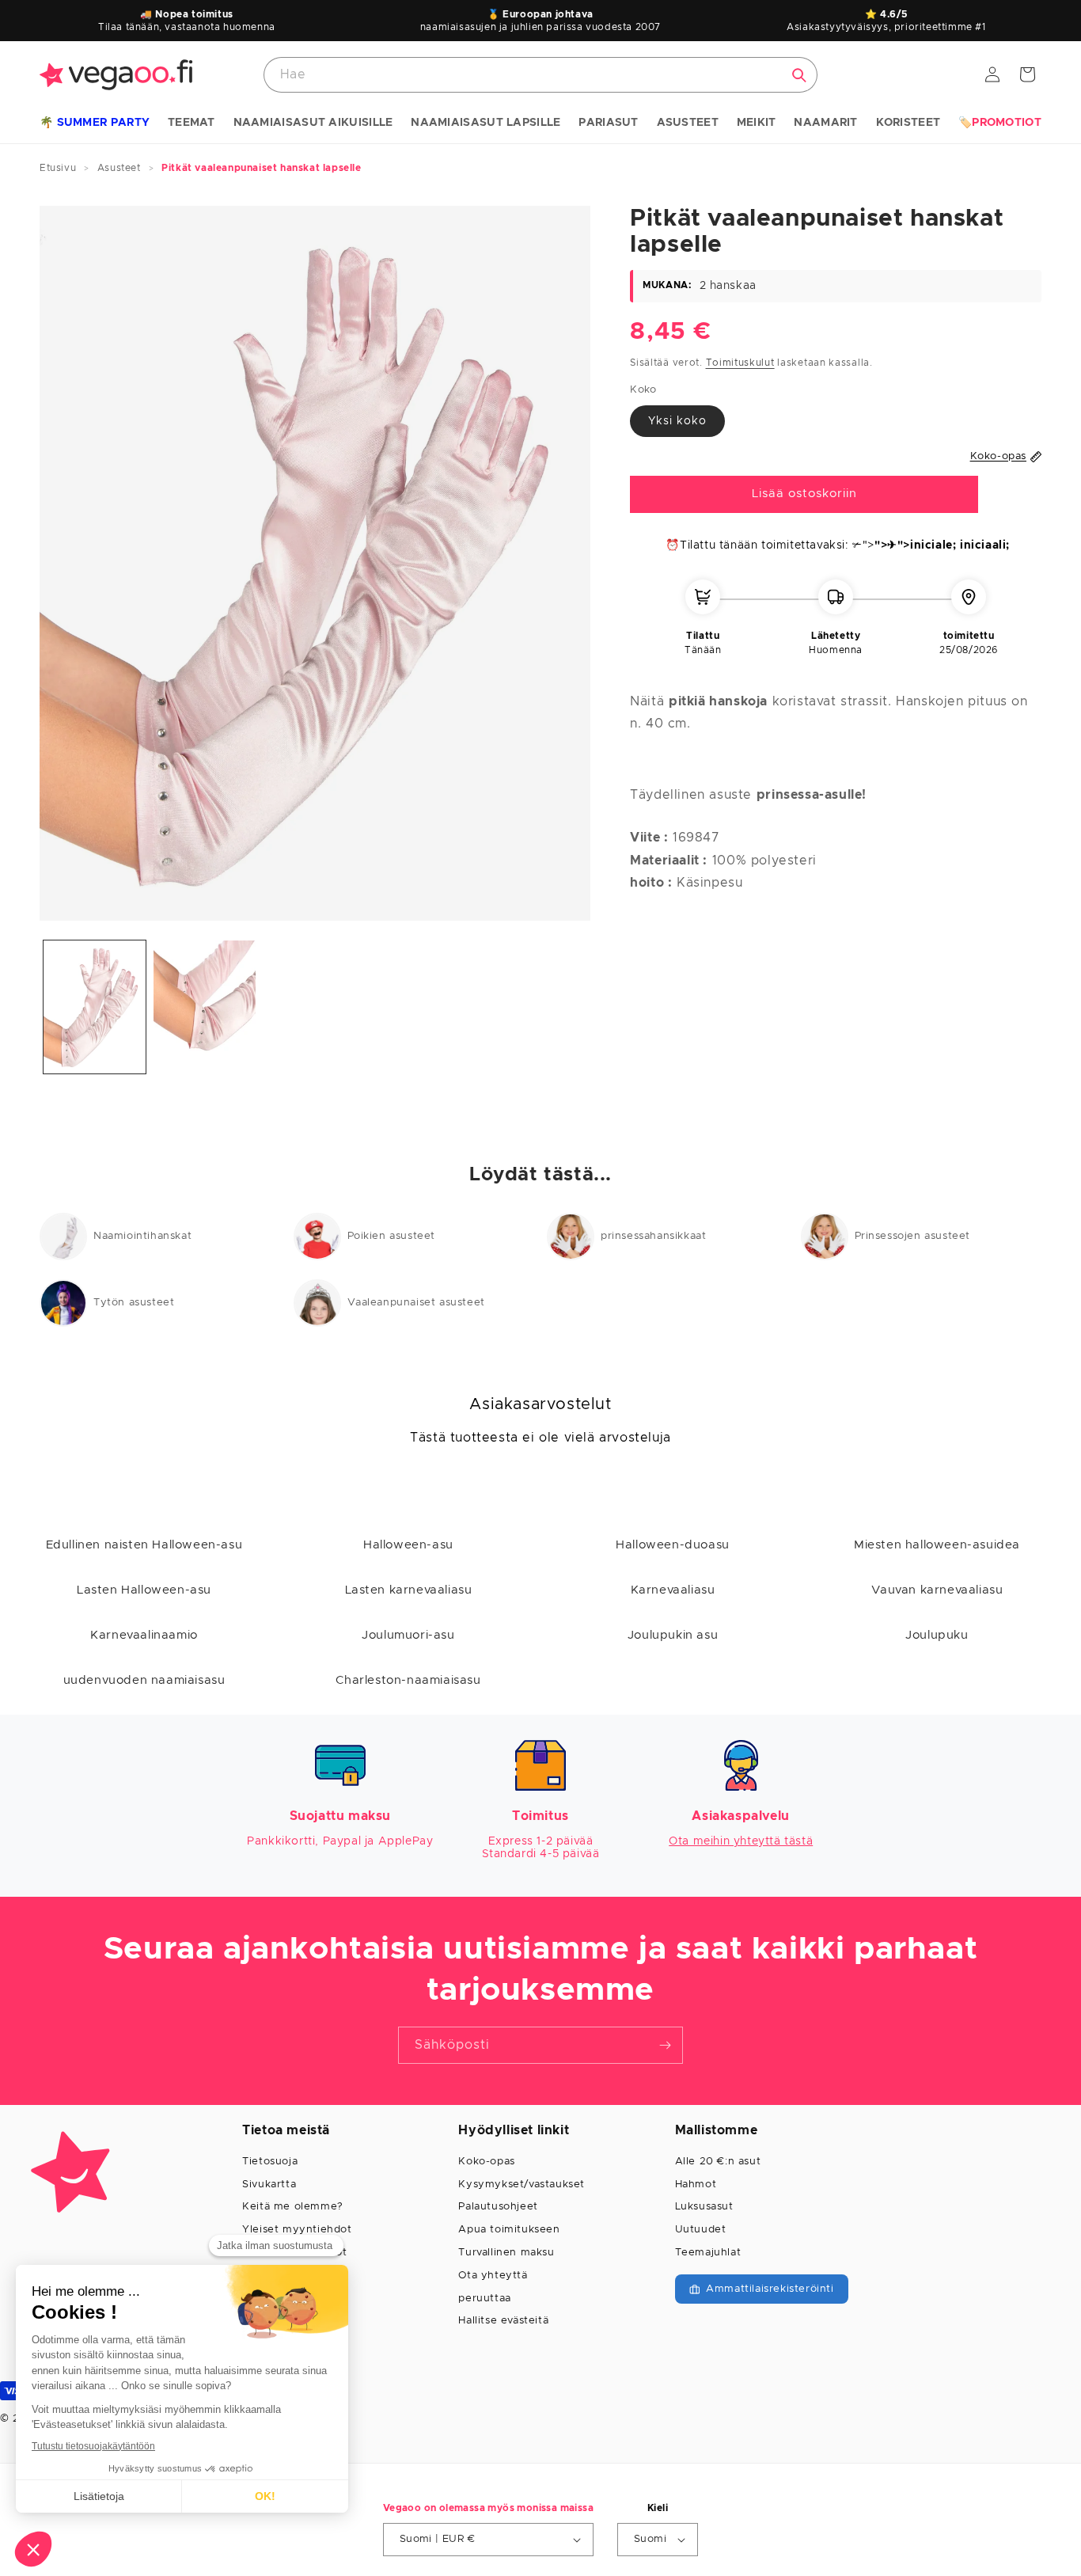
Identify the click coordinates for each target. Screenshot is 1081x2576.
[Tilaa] (665, 2045)
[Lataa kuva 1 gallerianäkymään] (95, 1007)
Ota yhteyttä (493, 2276)
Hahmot (696, 2185)
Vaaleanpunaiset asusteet (416, 1303)
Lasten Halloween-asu (144, 1590)
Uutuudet (701, 2230)
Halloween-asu (408, 1545)
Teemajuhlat (708, 2253)
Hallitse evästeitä (503, 2321)
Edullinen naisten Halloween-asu (144, 1545)
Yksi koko (677, 421)
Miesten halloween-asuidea (937, 1545)
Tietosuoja (270, 2162)
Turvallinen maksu (506, 2253)
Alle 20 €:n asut (718, 2162)
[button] (95, 123)
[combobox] (540, 75)
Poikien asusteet (392, 1236)
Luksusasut (704, 2207)
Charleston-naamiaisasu (408, 1680)
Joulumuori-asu (408, 1635)
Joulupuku (937, 1635)
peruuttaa (484, 2299)
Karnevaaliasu (673, 1590)
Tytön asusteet (134, 1303)
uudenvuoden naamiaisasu (144, 1680)
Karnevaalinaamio (144, 1635)
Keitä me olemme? (293, 2207)
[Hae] (799, 75)
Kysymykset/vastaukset (522, 2185)
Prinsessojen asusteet (913, 1236)
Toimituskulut (740, 363)
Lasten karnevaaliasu (409, 1590)
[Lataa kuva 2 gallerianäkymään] (205, 1007)
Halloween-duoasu (673, 1545)
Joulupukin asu (673, 1635)
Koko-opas (486, 2162)
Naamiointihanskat (142, 1236)
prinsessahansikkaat (653, 1236)
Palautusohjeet (498, 2207)
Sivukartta (269, 2185)
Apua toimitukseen (509, 2230)
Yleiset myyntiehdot (297, 2230)
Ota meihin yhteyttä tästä (741, 1841)
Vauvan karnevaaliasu (937, 1590)
